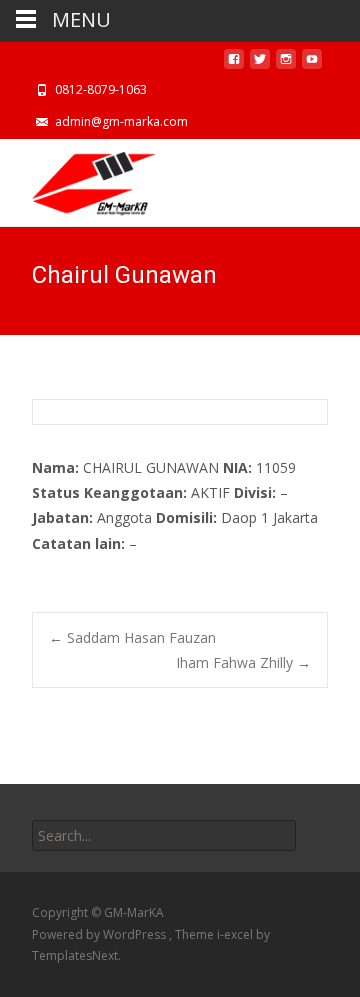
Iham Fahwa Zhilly (243, 662)
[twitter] (260, 64)
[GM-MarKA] (78, 179)
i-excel (236, 934)
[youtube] (312, 64)
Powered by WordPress (100, 934)
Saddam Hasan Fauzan (132, 637)
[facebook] (234, 64)
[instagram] (286, 64)
